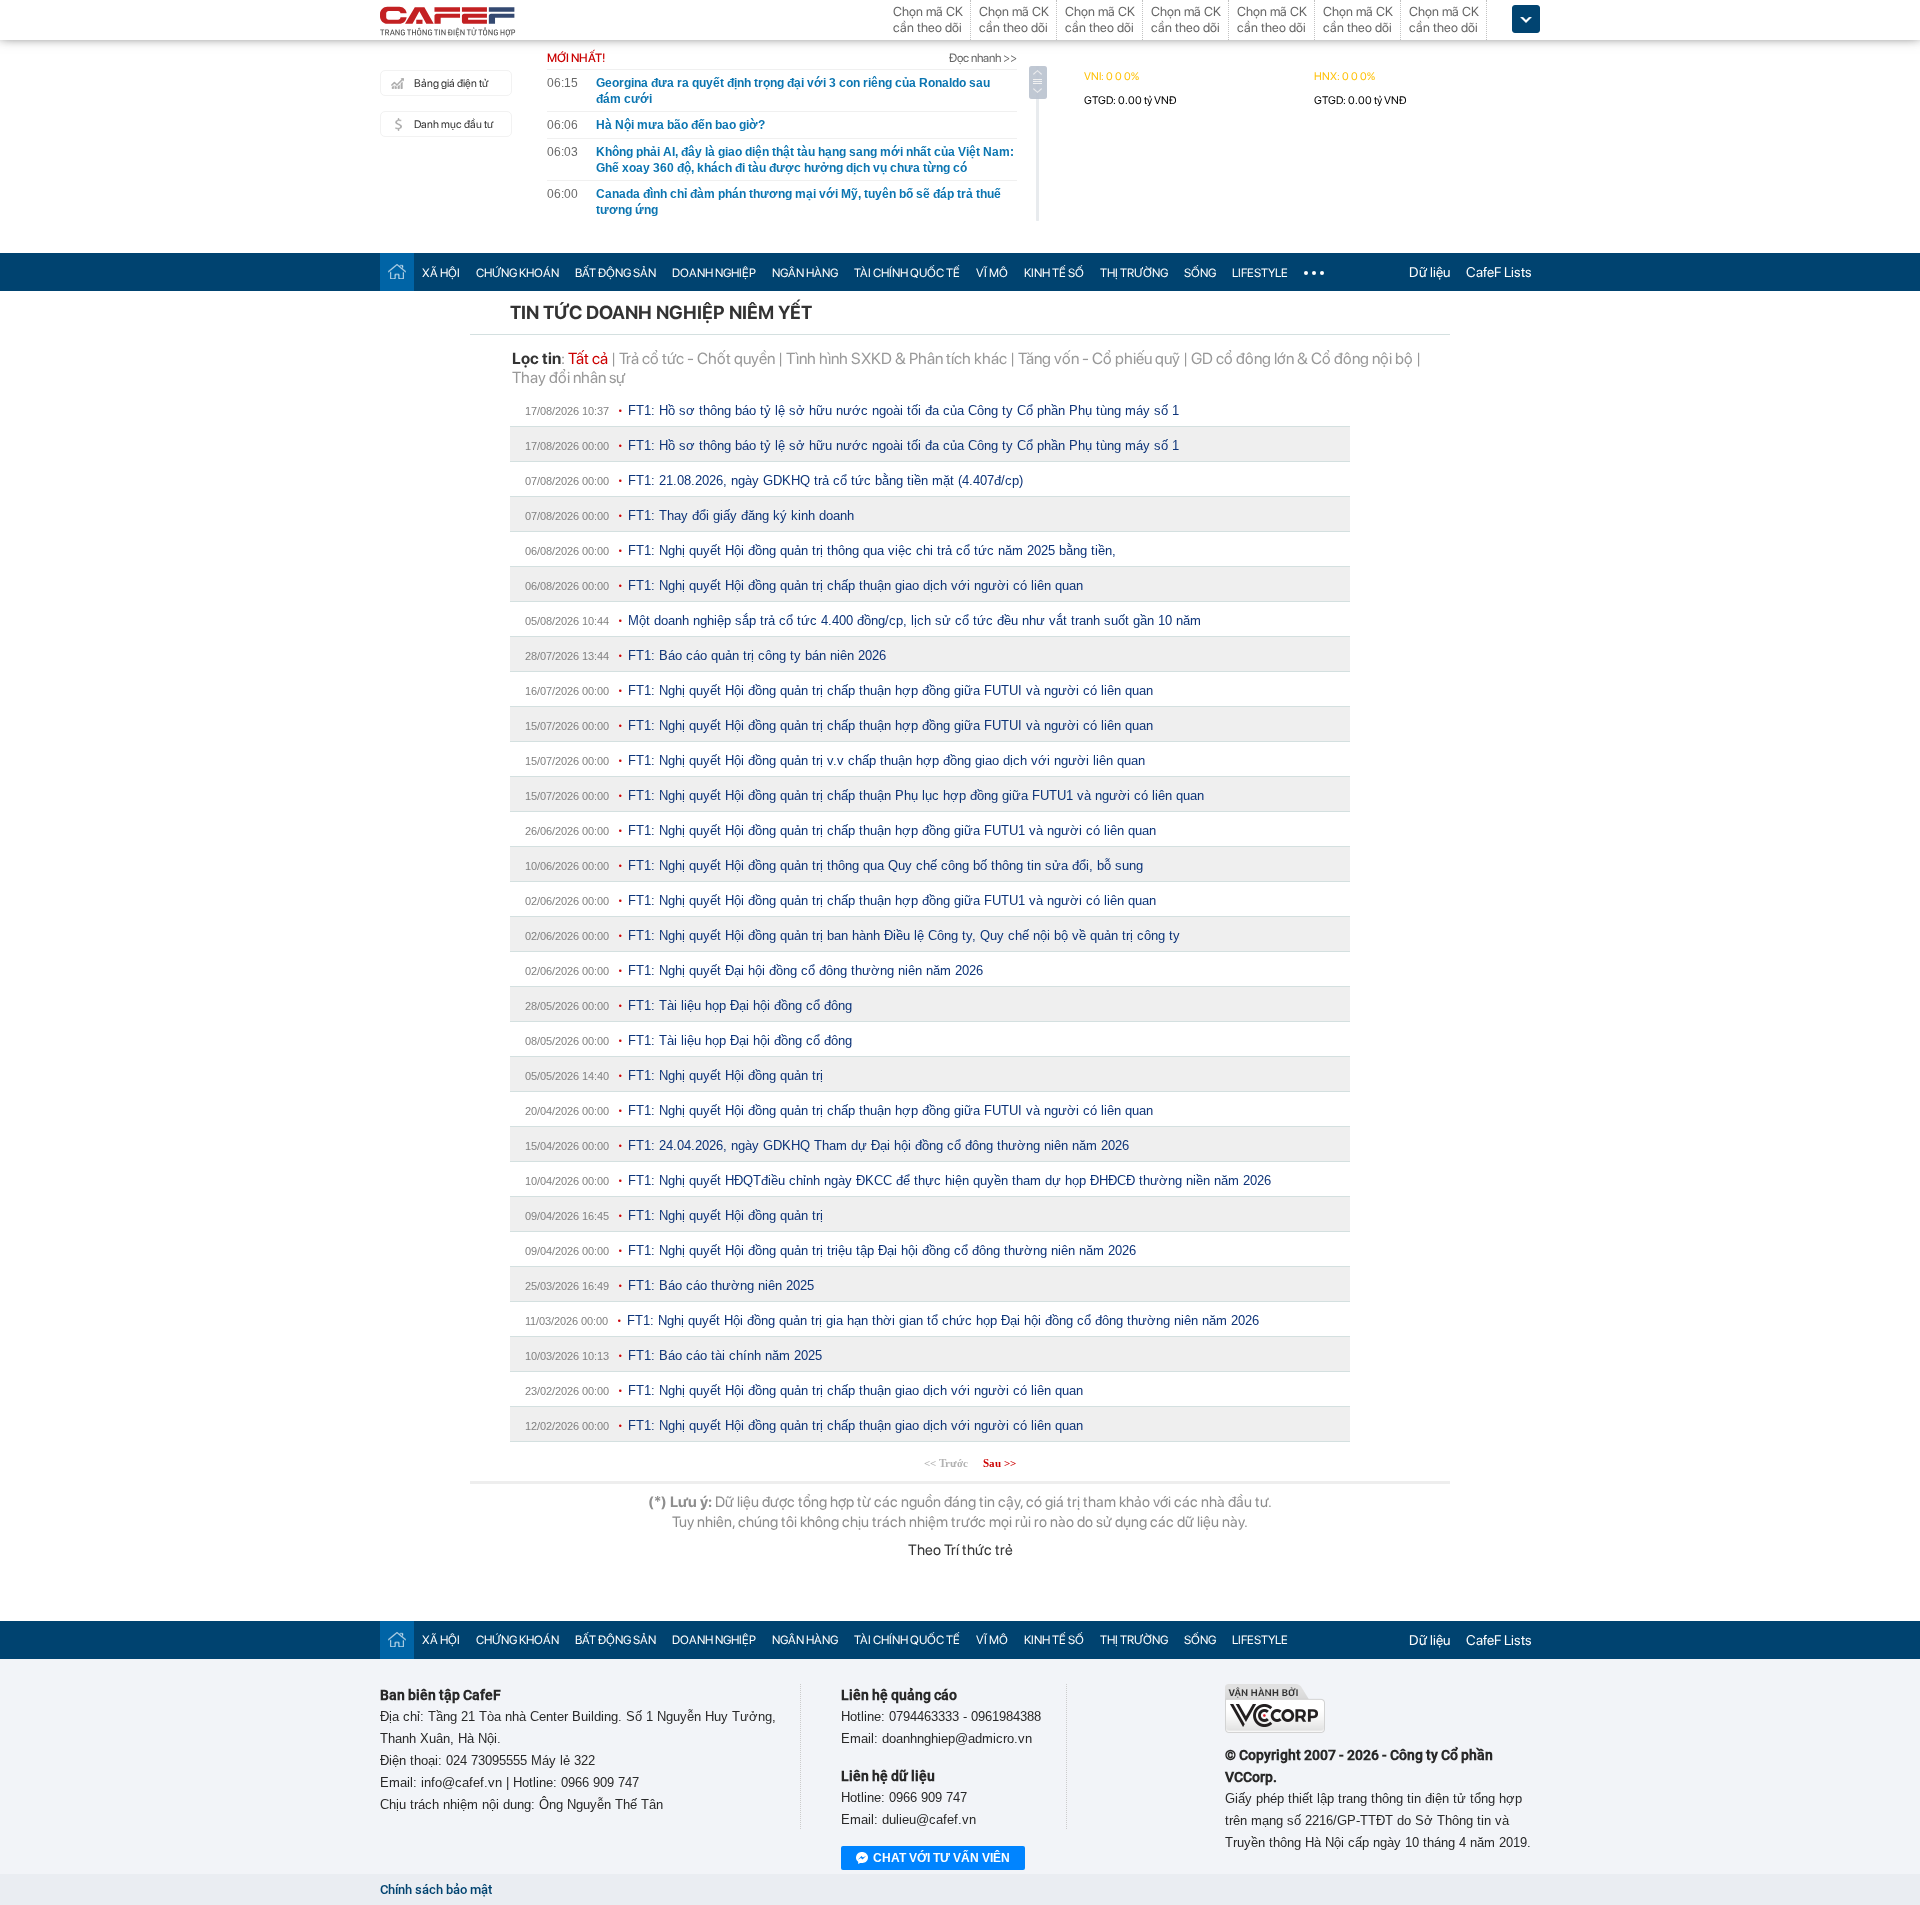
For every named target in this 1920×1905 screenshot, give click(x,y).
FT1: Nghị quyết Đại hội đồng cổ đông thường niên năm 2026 (805, 970)
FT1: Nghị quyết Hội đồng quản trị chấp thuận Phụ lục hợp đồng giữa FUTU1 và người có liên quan (916, 795)
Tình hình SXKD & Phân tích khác (896, 358)
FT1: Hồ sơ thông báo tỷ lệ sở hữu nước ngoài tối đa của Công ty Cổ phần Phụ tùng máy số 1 (903, 410)
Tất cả (588, 358)
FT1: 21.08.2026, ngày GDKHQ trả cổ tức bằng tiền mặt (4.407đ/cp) (825, 480)
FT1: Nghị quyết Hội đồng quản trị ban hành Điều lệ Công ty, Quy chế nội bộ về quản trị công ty (904, 935)
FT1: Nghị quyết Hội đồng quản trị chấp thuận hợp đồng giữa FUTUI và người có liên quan (890, 690)
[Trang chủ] (397, 271)
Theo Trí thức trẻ (960, 1550)
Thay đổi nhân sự (568, 377)
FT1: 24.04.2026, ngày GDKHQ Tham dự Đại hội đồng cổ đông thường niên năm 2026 (878, 1145)
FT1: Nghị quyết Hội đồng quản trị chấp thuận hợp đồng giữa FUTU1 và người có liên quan (892, 830)
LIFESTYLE (1260, 273)
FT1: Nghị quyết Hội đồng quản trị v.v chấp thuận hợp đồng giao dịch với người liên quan (886, 760)
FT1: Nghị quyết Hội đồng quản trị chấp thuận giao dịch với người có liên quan (855, 585)
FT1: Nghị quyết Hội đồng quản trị (725, 1075)
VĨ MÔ (992, 273)
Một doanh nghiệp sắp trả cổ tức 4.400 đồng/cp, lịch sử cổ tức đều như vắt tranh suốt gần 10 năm (914, 620)
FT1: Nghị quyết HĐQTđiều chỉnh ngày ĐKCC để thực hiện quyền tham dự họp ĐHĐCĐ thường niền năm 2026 (949, 1180)
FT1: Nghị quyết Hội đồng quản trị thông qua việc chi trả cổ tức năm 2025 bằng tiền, (872, 550)
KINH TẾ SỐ (1054, 273)
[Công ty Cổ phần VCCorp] (1275, 1728)
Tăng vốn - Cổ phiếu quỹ (1099, 358)
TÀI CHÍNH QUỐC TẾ (907, 273)
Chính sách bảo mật (436, 1889)
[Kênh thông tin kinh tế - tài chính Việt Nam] (448, 23)
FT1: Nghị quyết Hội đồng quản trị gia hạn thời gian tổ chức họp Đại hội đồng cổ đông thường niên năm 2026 (943, 1320)
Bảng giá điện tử (451, 83)
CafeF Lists (1499, 272)
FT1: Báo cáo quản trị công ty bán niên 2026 (757, 655)
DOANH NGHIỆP (714, 273)
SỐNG (1200, 273)
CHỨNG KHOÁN (517, 273)
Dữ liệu (1429, 272)
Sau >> (999, 1463)
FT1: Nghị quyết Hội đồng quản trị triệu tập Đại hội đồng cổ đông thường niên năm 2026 (882, 1250)
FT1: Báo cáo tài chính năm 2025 (725, 1355)
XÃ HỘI (441, 273)
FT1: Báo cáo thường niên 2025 (721, 1285)
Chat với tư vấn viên (941, 1858)
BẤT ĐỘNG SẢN (615, 273)
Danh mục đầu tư (453, 124)
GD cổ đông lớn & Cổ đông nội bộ (1302, 358)
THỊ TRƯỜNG (1134, 273)
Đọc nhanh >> (983, 58)
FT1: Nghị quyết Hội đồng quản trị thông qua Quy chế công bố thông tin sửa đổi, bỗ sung (885, 865)
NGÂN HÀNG (805, 273)
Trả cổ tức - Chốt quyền (697, 358)
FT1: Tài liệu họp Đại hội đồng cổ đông (740, 1005)
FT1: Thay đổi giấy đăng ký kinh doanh (741, 515)
